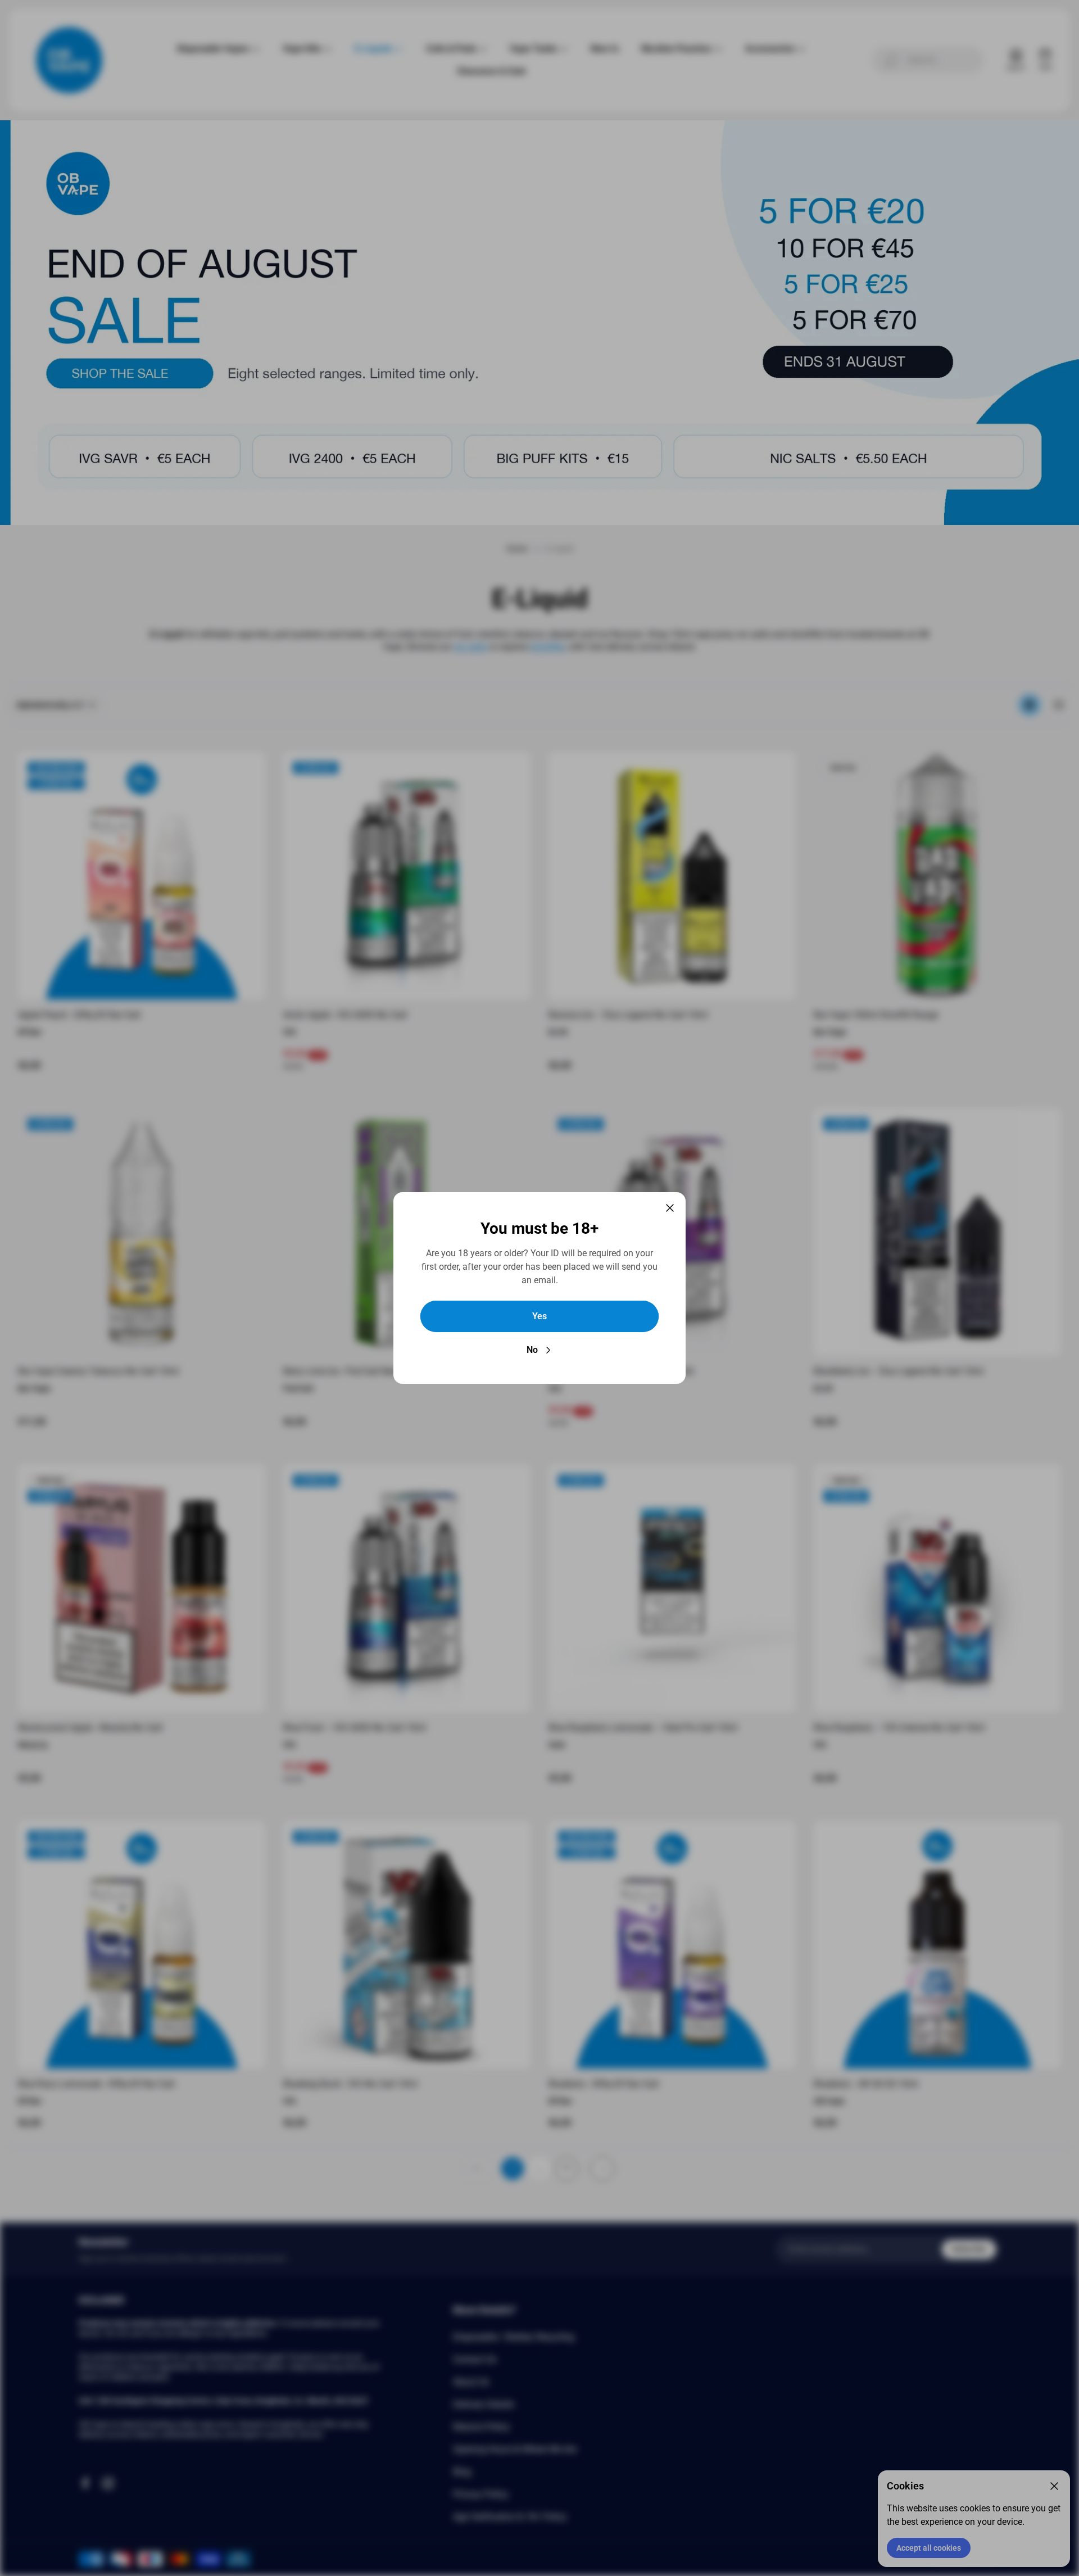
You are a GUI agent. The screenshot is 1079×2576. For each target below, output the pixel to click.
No (532, 1350)
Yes (539, 1316)
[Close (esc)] (670, 1208)
